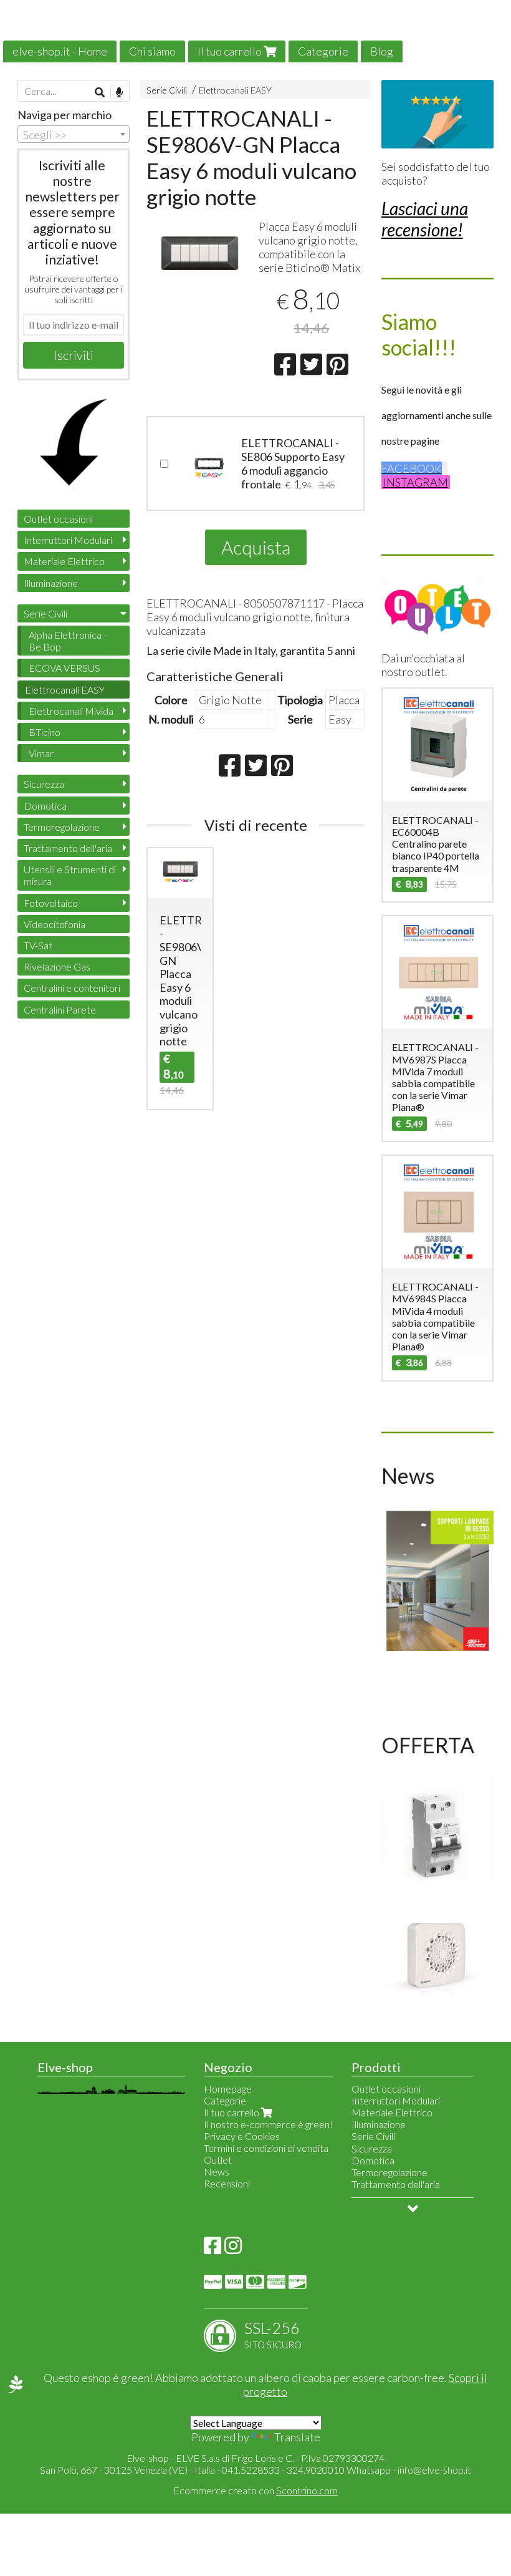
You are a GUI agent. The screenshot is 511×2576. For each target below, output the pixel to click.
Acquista (256, 547)
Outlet (218, 2160)
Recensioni (227, 2183)
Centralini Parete (60, 1010)
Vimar (41, 753)
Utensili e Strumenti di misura (70, 875)
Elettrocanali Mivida (71, 711)
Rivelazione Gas (57, 966)
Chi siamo (152, 51)
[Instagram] (233, 2249)
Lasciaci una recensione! (425, 219)
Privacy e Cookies (242, 2136)
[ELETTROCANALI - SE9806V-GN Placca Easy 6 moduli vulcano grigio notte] (200, 263)
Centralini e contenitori (72, 988)
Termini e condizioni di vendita (266, 2148)
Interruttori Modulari (68, 540)
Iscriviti (74, 355)
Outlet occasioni (58, 519)
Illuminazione (51, 583)
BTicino (45, 732)
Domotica (45, 806)
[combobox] (74, 134)
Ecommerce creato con (255, 2490)
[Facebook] (213, 2249)
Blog (382, 51)
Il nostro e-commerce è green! (268, 2124)
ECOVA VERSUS (64, 668)
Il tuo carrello (231, 51)
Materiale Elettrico (64, 561)
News (217, 2172)
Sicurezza (44, 784)
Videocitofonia (55, 924)
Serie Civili (167, 90)
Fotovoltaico (51, 903)
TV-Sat (38, 945)
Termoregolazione (62, 827)
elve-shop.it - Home (60, 51)
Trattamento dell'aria (68, 848)
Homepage (228, 2089)
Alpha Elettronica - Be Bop (68, 641)
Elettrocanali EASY (235, 90)
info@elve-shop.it (434, 2470)
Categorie (323, 51)
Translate (297, 2437)
